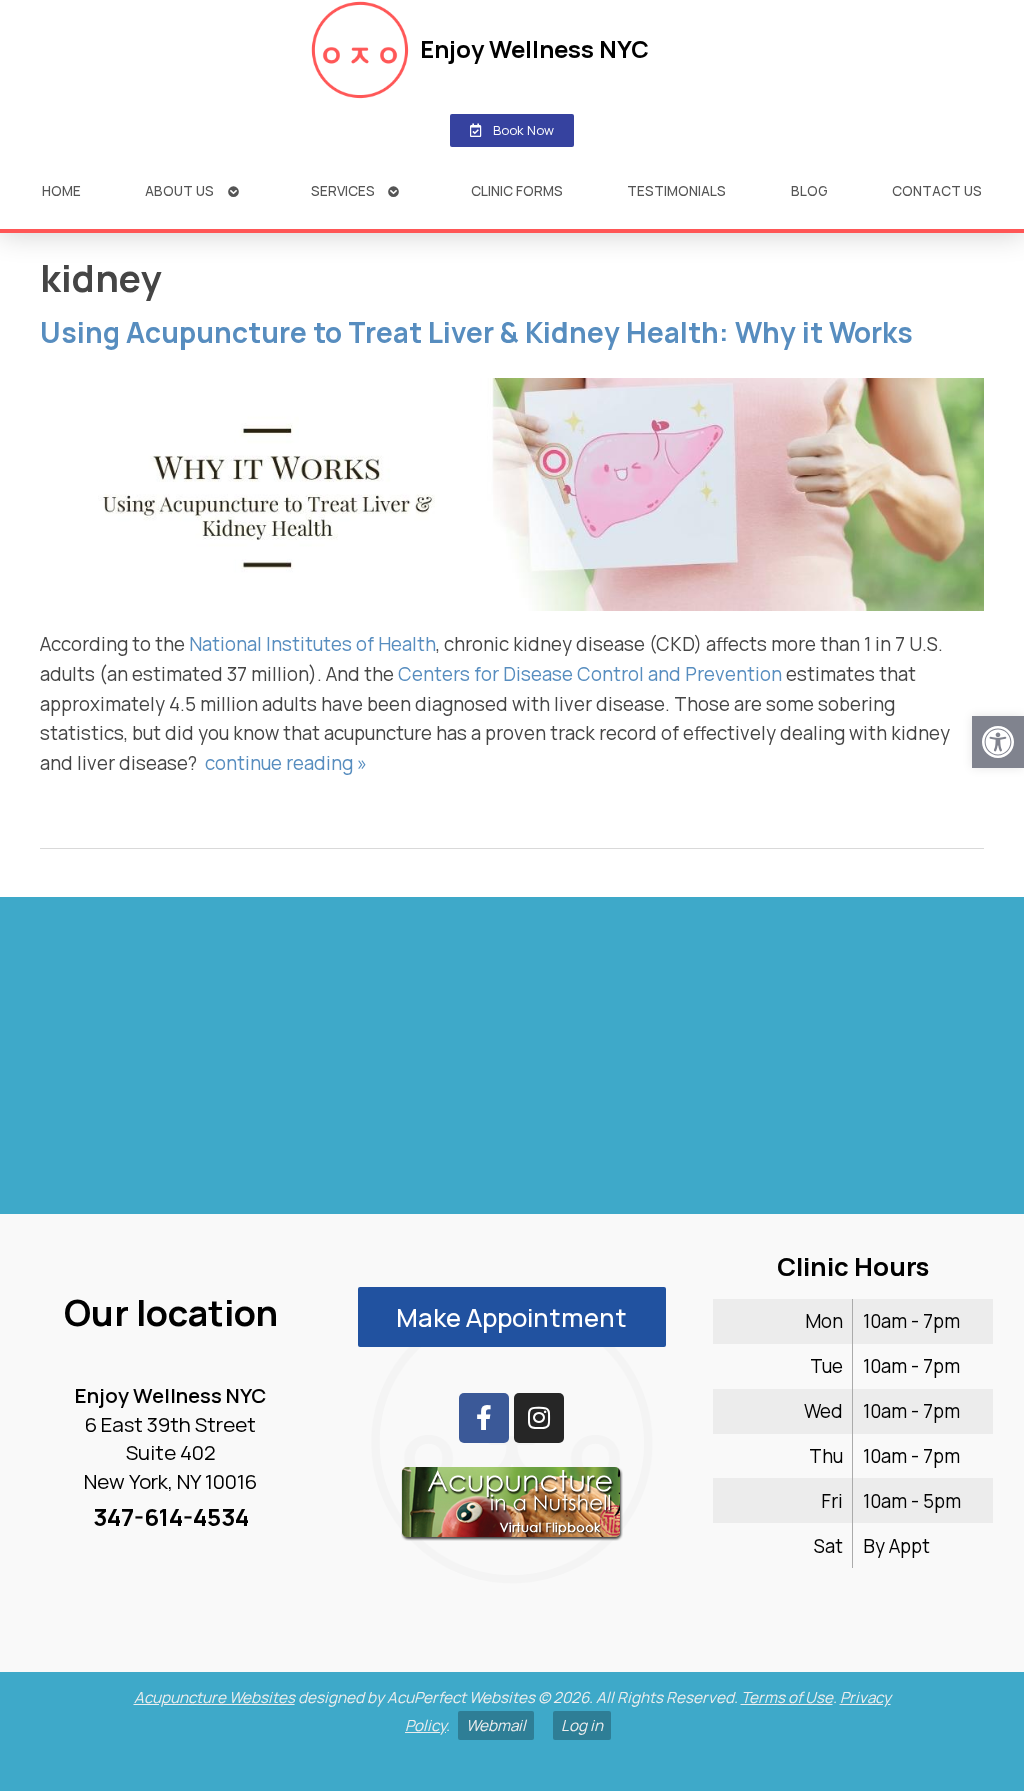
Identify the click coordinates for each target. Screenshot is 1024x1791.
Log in (582, 1725)
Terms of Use (787, 1697)
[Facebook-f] (484, 1418)
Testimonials (676, 190)
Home (61, 190)
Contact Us (937, 190)
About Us (179, 190)
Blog (809, 190)
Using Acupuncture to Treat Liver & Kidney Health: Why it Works (476, 332)
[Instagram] (539, 1418)
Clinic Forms (517, 190)
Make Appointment (511, 1317)
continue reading (286, 763)
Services (343, 190)
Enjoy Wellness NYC (534, 49)
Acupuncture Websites (214, 1697)
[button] (998, 742)
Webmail (496, 1725)
